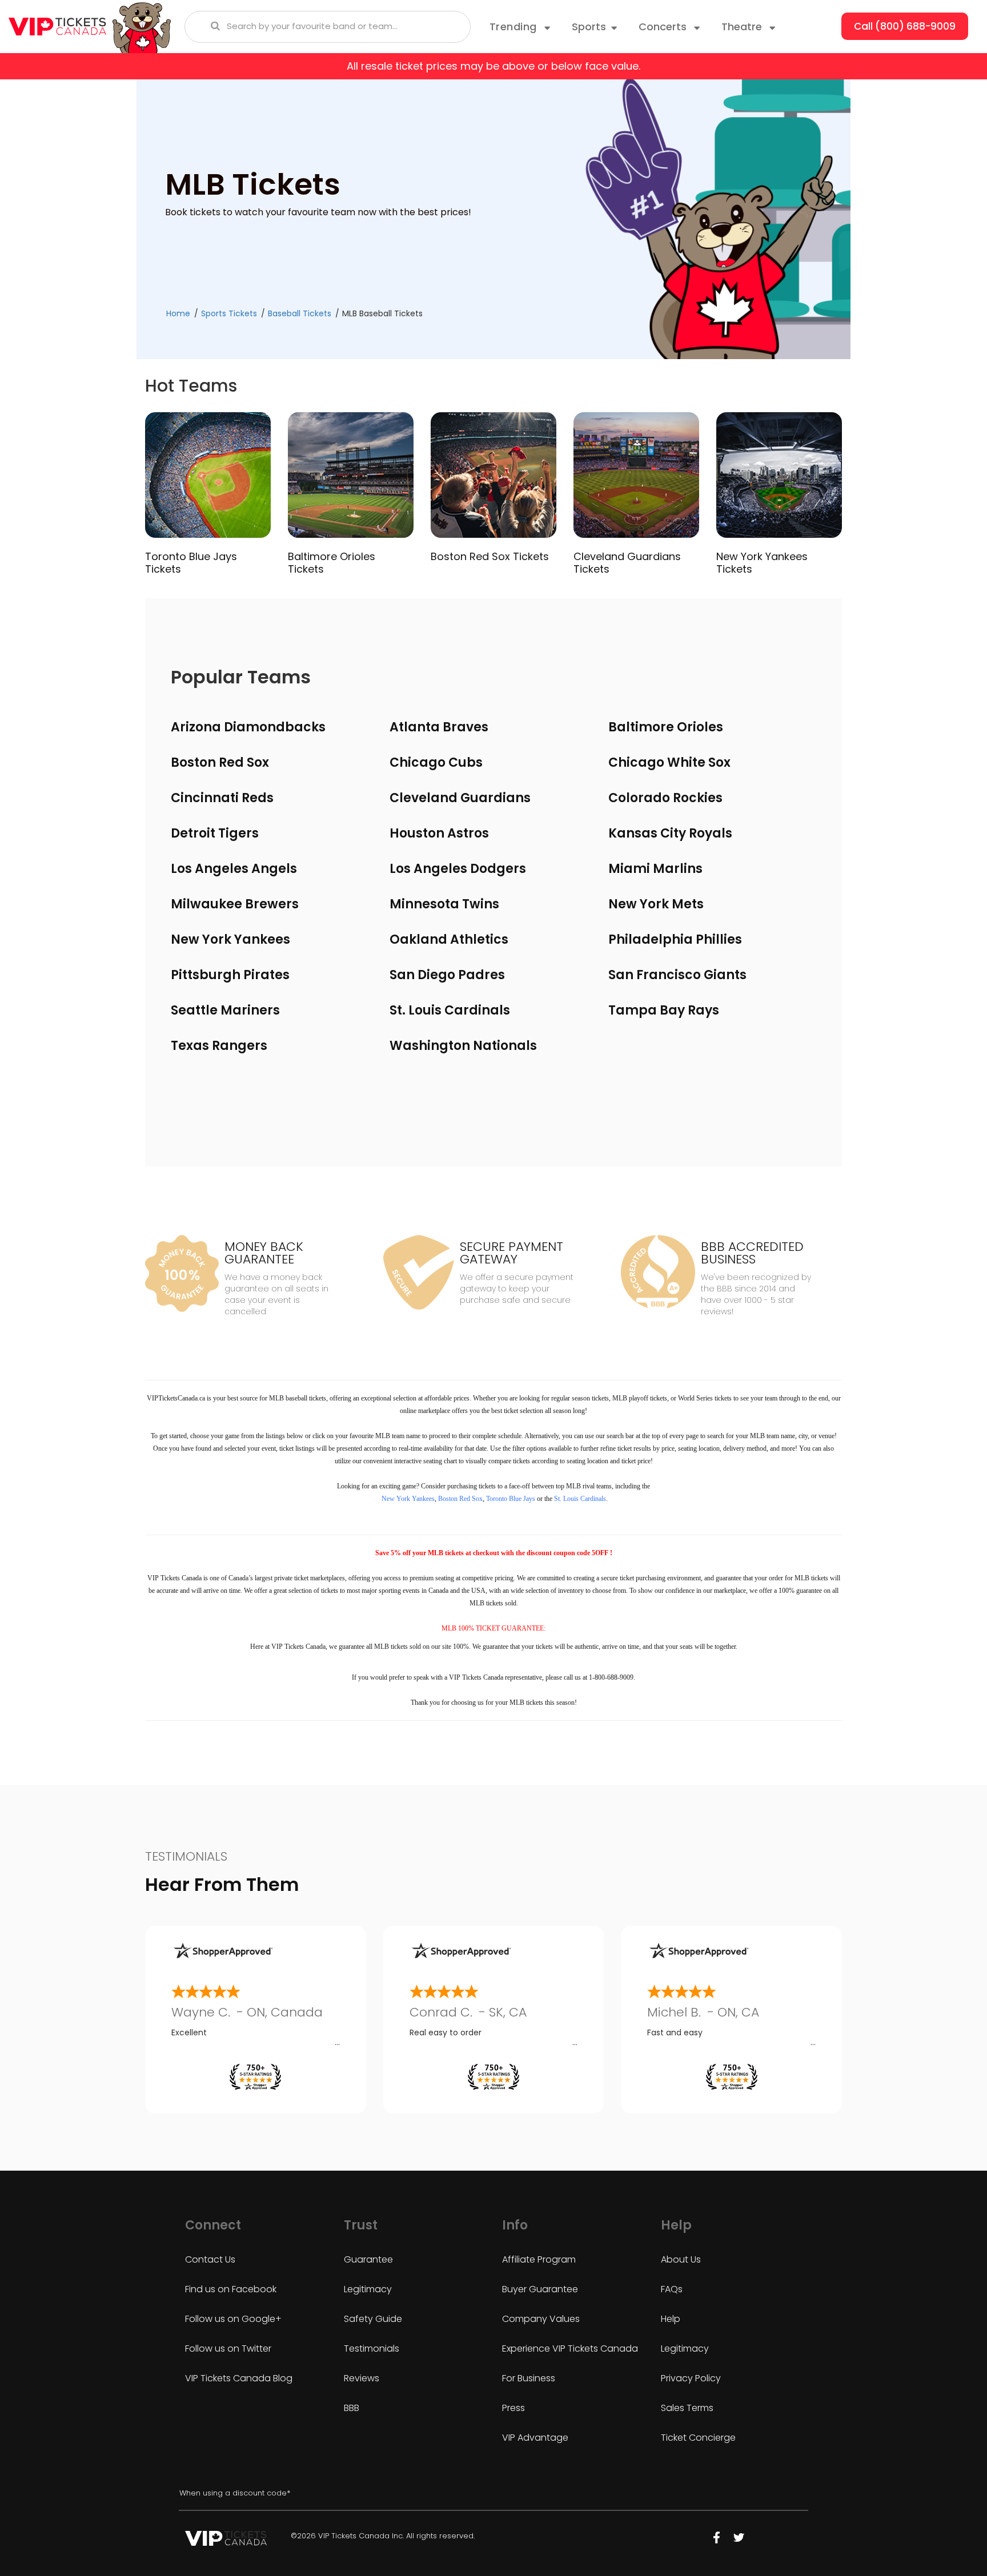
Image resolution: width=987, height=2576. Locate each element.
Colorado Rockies (665, 798)
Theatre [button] (743, 27)
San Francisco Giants (677, 975)
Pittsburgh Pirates (230, 975)
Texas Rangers (219, 1046)
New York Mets (656, 904)
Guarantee (368, 2259)
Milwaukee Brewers (235, 904)
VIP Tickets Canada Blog (239, 2378)
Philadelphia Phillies (675, 939)
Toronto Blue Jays (511, 1499)
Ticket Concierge (698, 2438)
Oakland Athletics (449, 939)
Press (513, 2408)
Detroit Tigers (215, 833)
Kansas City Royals (670, 833)
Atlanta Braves (439, 727)
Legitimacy (368, 2289)
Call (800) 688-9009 (905, 26)
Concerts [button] (664, 27)
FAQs (672, 2289)
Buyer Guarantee (540, 2289)
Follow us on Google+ (233, 2319)
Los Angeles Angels (234, 869)
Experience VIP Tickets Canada (570, 2348)
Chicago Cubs (436, 762)
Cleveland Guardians (460, 798)
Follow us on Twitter (228, 2348)
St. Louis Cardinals (450, 1010)
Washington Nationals (463, 1046)
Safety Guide (373, 2319)
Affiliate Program (539, 2259)
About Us (681, 2259)
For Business (529, 2378)
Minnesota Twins (444, 904)
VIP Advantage (535, 2438)
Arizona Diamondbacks (248, 727)
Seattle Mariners (225, 1010)
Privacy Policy (691, 2378)
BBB (352, 2408)
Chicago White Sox (669, 762)
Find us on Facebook (231, 2289)
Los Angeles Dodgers (458, 869)
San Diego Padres (447, 975)
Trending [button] (515, 27)
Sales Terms (687, 2408)
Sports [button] (589, 27)
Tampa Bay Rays (664, 1010)
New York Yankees (230, 939)
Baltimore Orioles (666, 727)
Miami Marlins (655, 869)
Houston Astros (439, 833)
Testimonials (372, 2348)
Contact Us (210, 2259)
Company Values (541, 2319)
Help (671, 2319)
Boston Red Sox (220, 762)
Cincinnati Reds (222, 798)
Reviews (362, 2378)
